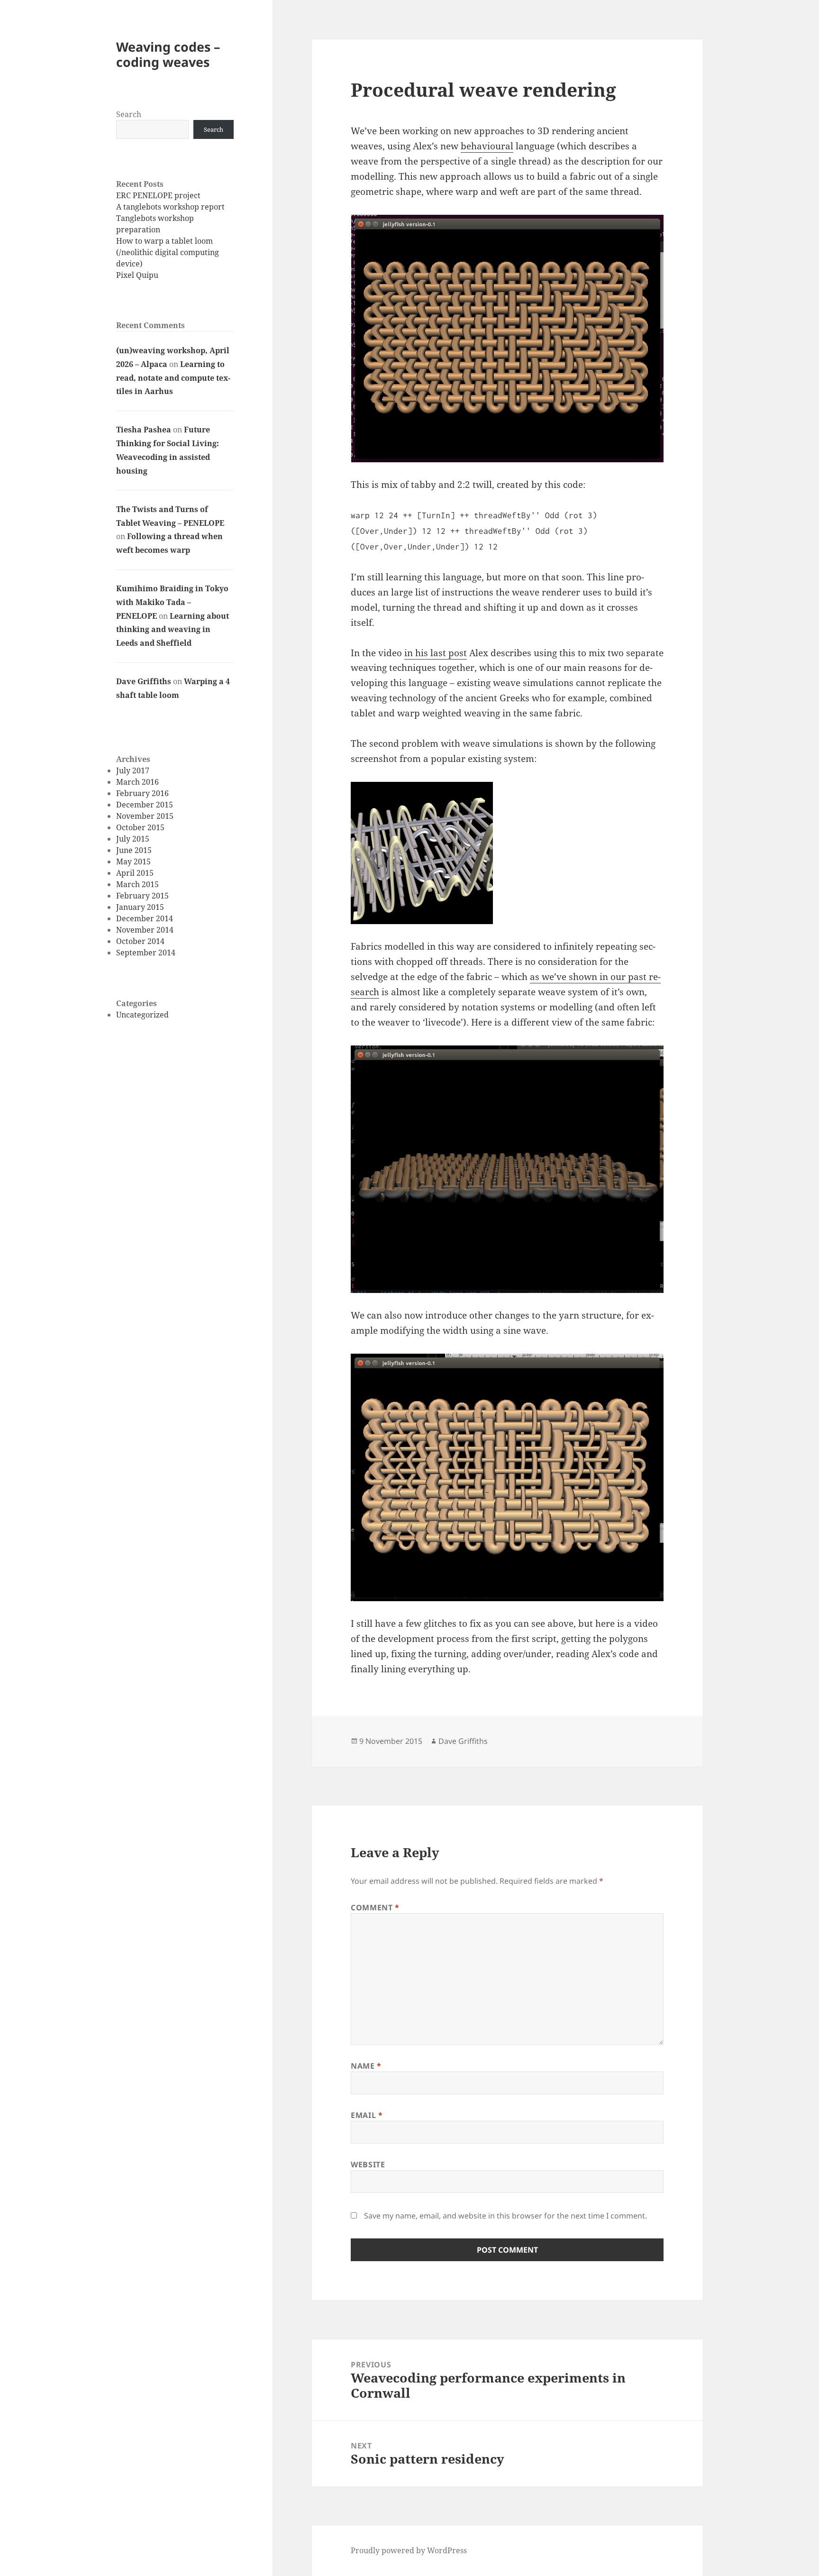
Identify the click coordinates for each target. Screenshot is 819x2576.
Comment (375, 1907)
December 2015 (145, 805)
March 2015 (137, 884)
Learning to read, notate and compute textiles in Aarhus (173, 378)
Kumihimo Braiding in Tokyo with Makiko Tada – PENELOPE (172, 602)
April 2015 (135, 873)
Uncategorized (142, 1015)
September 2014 (146, 953)
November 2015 (145, 816)
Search (129, 114)
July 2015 (133, 839)
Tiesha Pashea (144, 430)
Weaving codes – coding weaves (168, 54)
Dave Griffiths (144, 681)
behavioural (487, 146)
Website (368, 2164)
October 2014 (140, 941)
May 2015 (133, 862)
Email (367, 2115)
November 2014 (145, 930)
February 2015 (142, 896)
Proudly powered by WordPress (409, 2550)
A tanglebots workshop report (170, 207)
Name (366, 2066)
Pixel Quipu (137, 275)
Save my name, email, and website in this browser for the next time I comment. (505, 2216)
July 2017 (133, 770)
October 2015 (140, 827)
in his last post (436, 653)
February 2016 (142, 793)
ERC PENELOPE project (158, 195)
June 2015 (134, 850)
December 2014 (145, 918)
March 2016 (137, 782)
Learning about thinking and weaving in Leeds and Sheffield (173, 630)
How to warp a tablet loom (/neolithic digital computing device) (168, 252)
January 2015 (140, 907)
